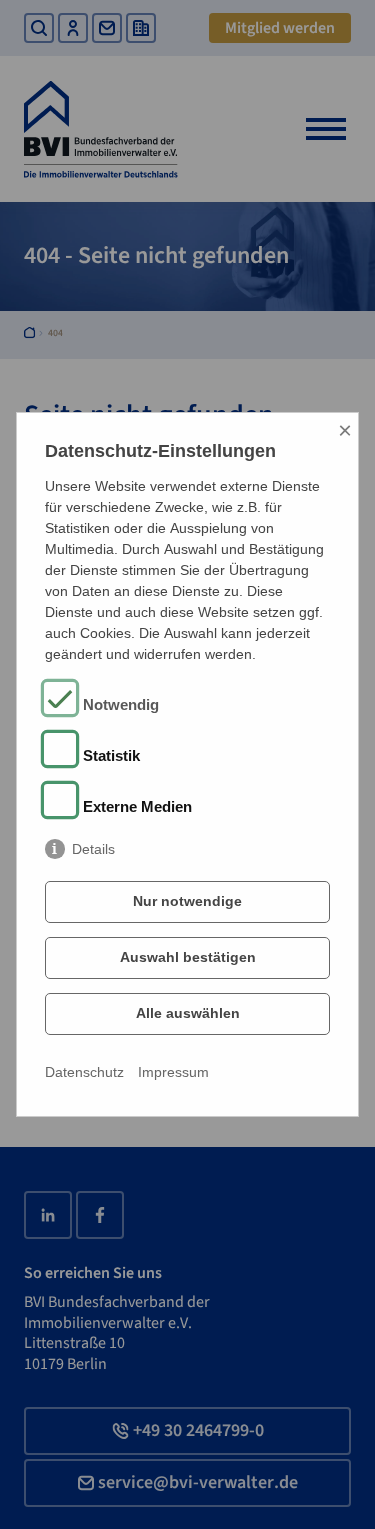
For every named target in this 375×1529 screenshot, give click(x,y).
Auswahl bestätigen (188, 957)
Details (93, 849)
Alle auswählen (188, 1013)
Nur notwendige (187, 901)
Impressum (173, 1072)
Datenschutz (84, 1072)
